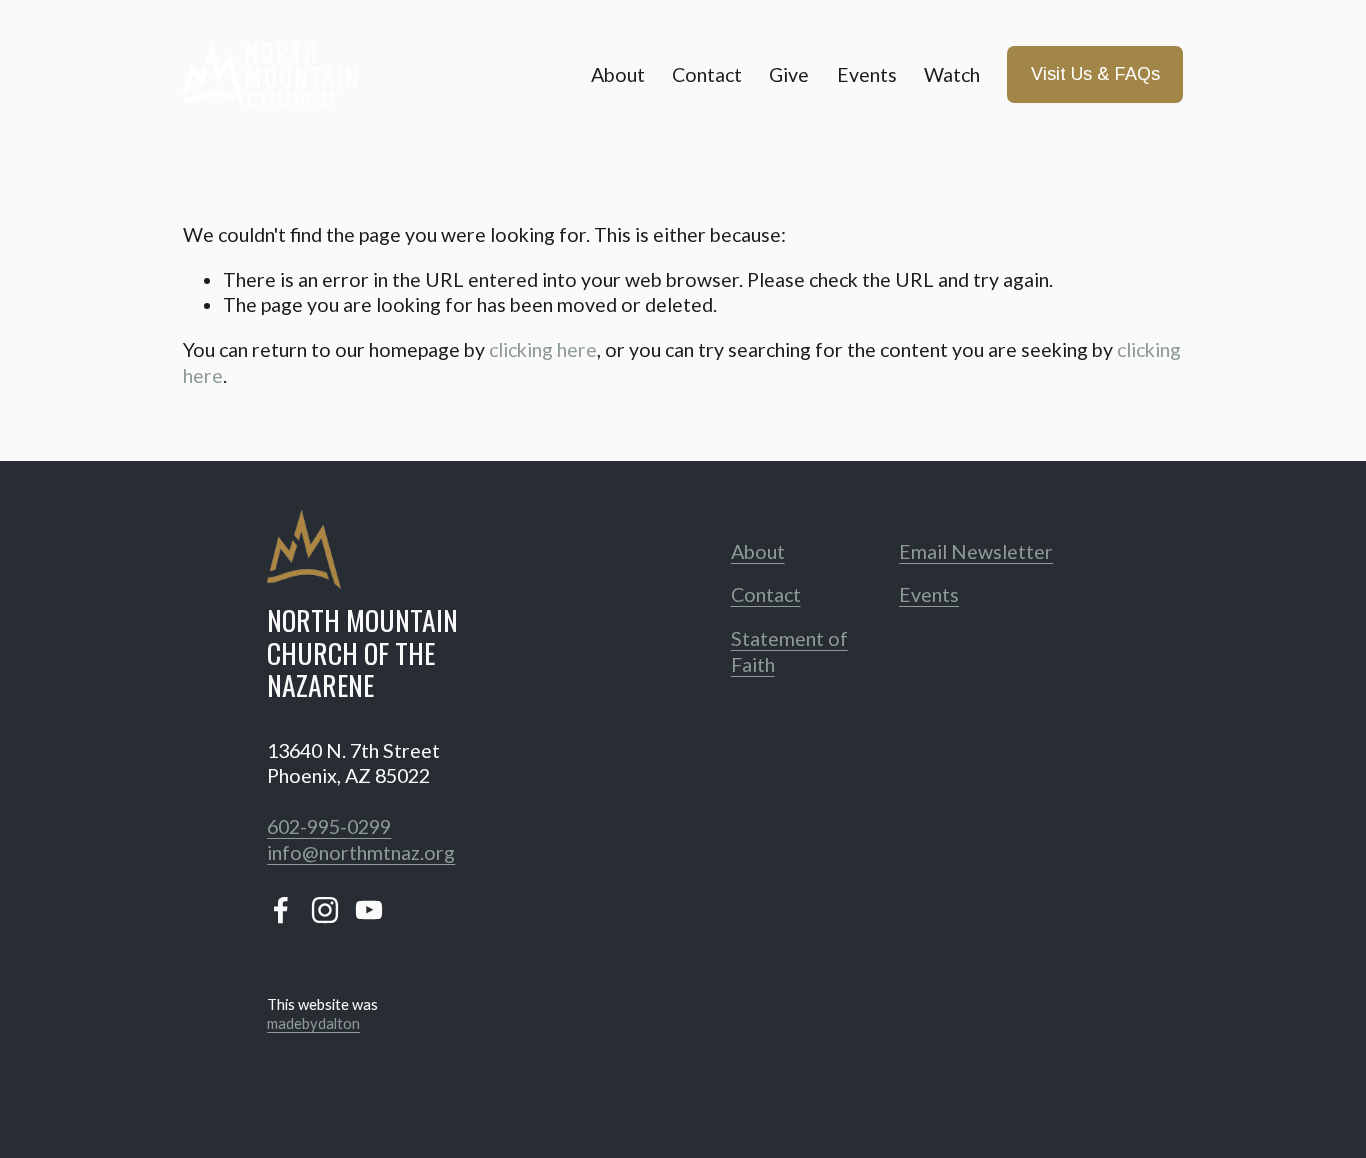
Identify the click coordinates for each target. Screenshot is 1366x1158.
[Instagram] (325, 910)
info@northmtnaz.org (361, 852)
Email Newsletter (976, 551)
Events (867, 74)
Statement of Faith (789, 651)
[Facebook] (281, 910)
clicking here (543, 349)
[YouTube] (369, 910)
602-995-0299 (329, 826)
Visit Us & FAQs (1095, 74)
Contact (707, 74)
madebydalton (313, 1023)
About (758, 551)
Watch (952, 74)
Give (789, 74)
